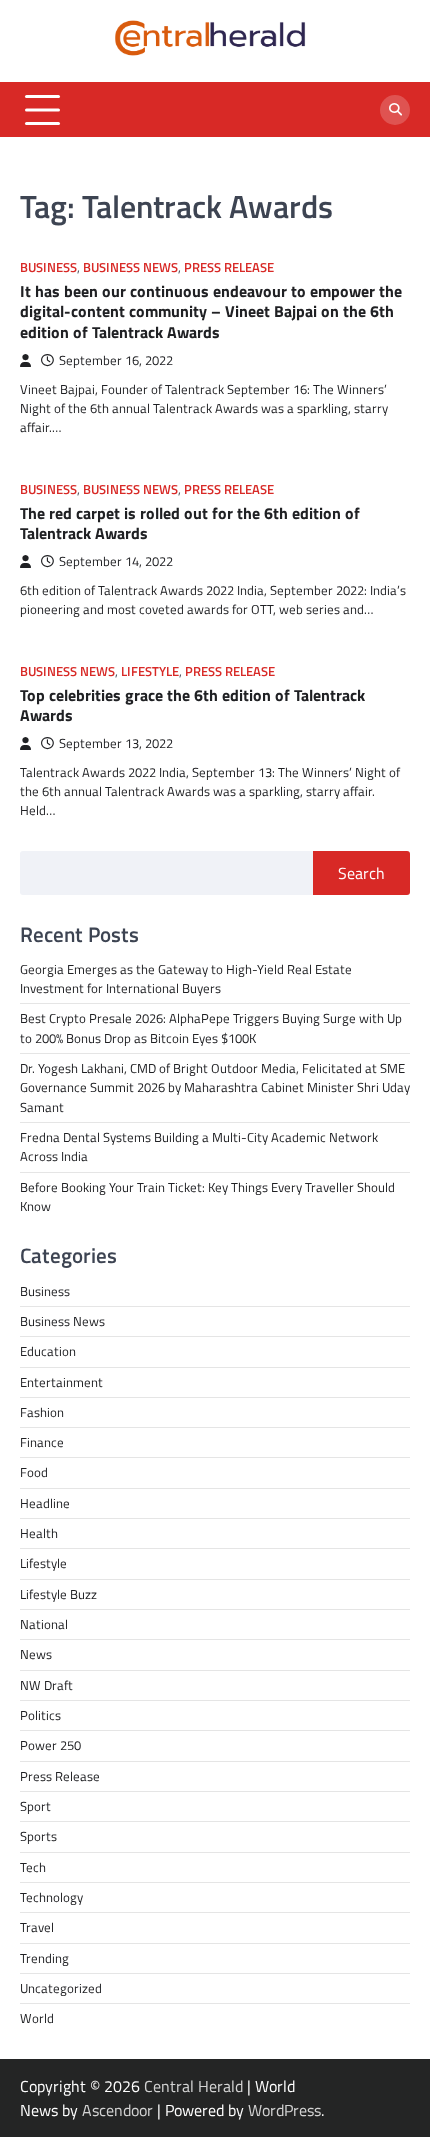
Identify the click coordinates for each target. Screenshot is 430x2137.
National (44, 1624)
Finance (42, 1442)
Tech (33, 1867)
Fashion (42, 1412)
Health (39, 1533)
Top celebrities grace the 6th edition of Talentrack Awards (192, 705)
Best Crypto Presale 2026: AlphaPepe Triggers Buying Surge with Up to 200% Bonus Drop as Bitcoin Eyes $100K (211, 1027)
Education (48, 1351)
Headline (45, 1503)
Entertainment (61, 1382)
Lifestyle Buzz (58, 1594)
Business (48, 267)
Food (34, 1472)
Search (361, 873)
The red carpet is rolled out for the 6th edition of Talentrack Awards (190, 523)
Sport (35, 1806)
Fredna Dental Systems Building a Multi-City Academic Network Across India (199, 1146)
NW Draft (46, 1685)
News (36, 1654)
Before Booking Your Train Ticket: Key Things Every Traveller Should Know (207, 1196)
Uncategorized (61, 1988)
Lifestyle (150, 671)
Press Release (229, 267)
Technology (51, 1897)
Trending (44, 1958)
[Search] (395, 110)
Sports (38, 1836)
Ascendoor (117, 2110)
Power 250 (50, 1745)
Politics (40, 1715)
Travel (37, 1927)
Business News (130, 267)
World (37, 2018)
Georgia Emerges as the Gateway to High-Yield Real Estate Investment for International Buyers (186, 978)
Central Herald (193, 2086)
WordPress (284, 2110)
